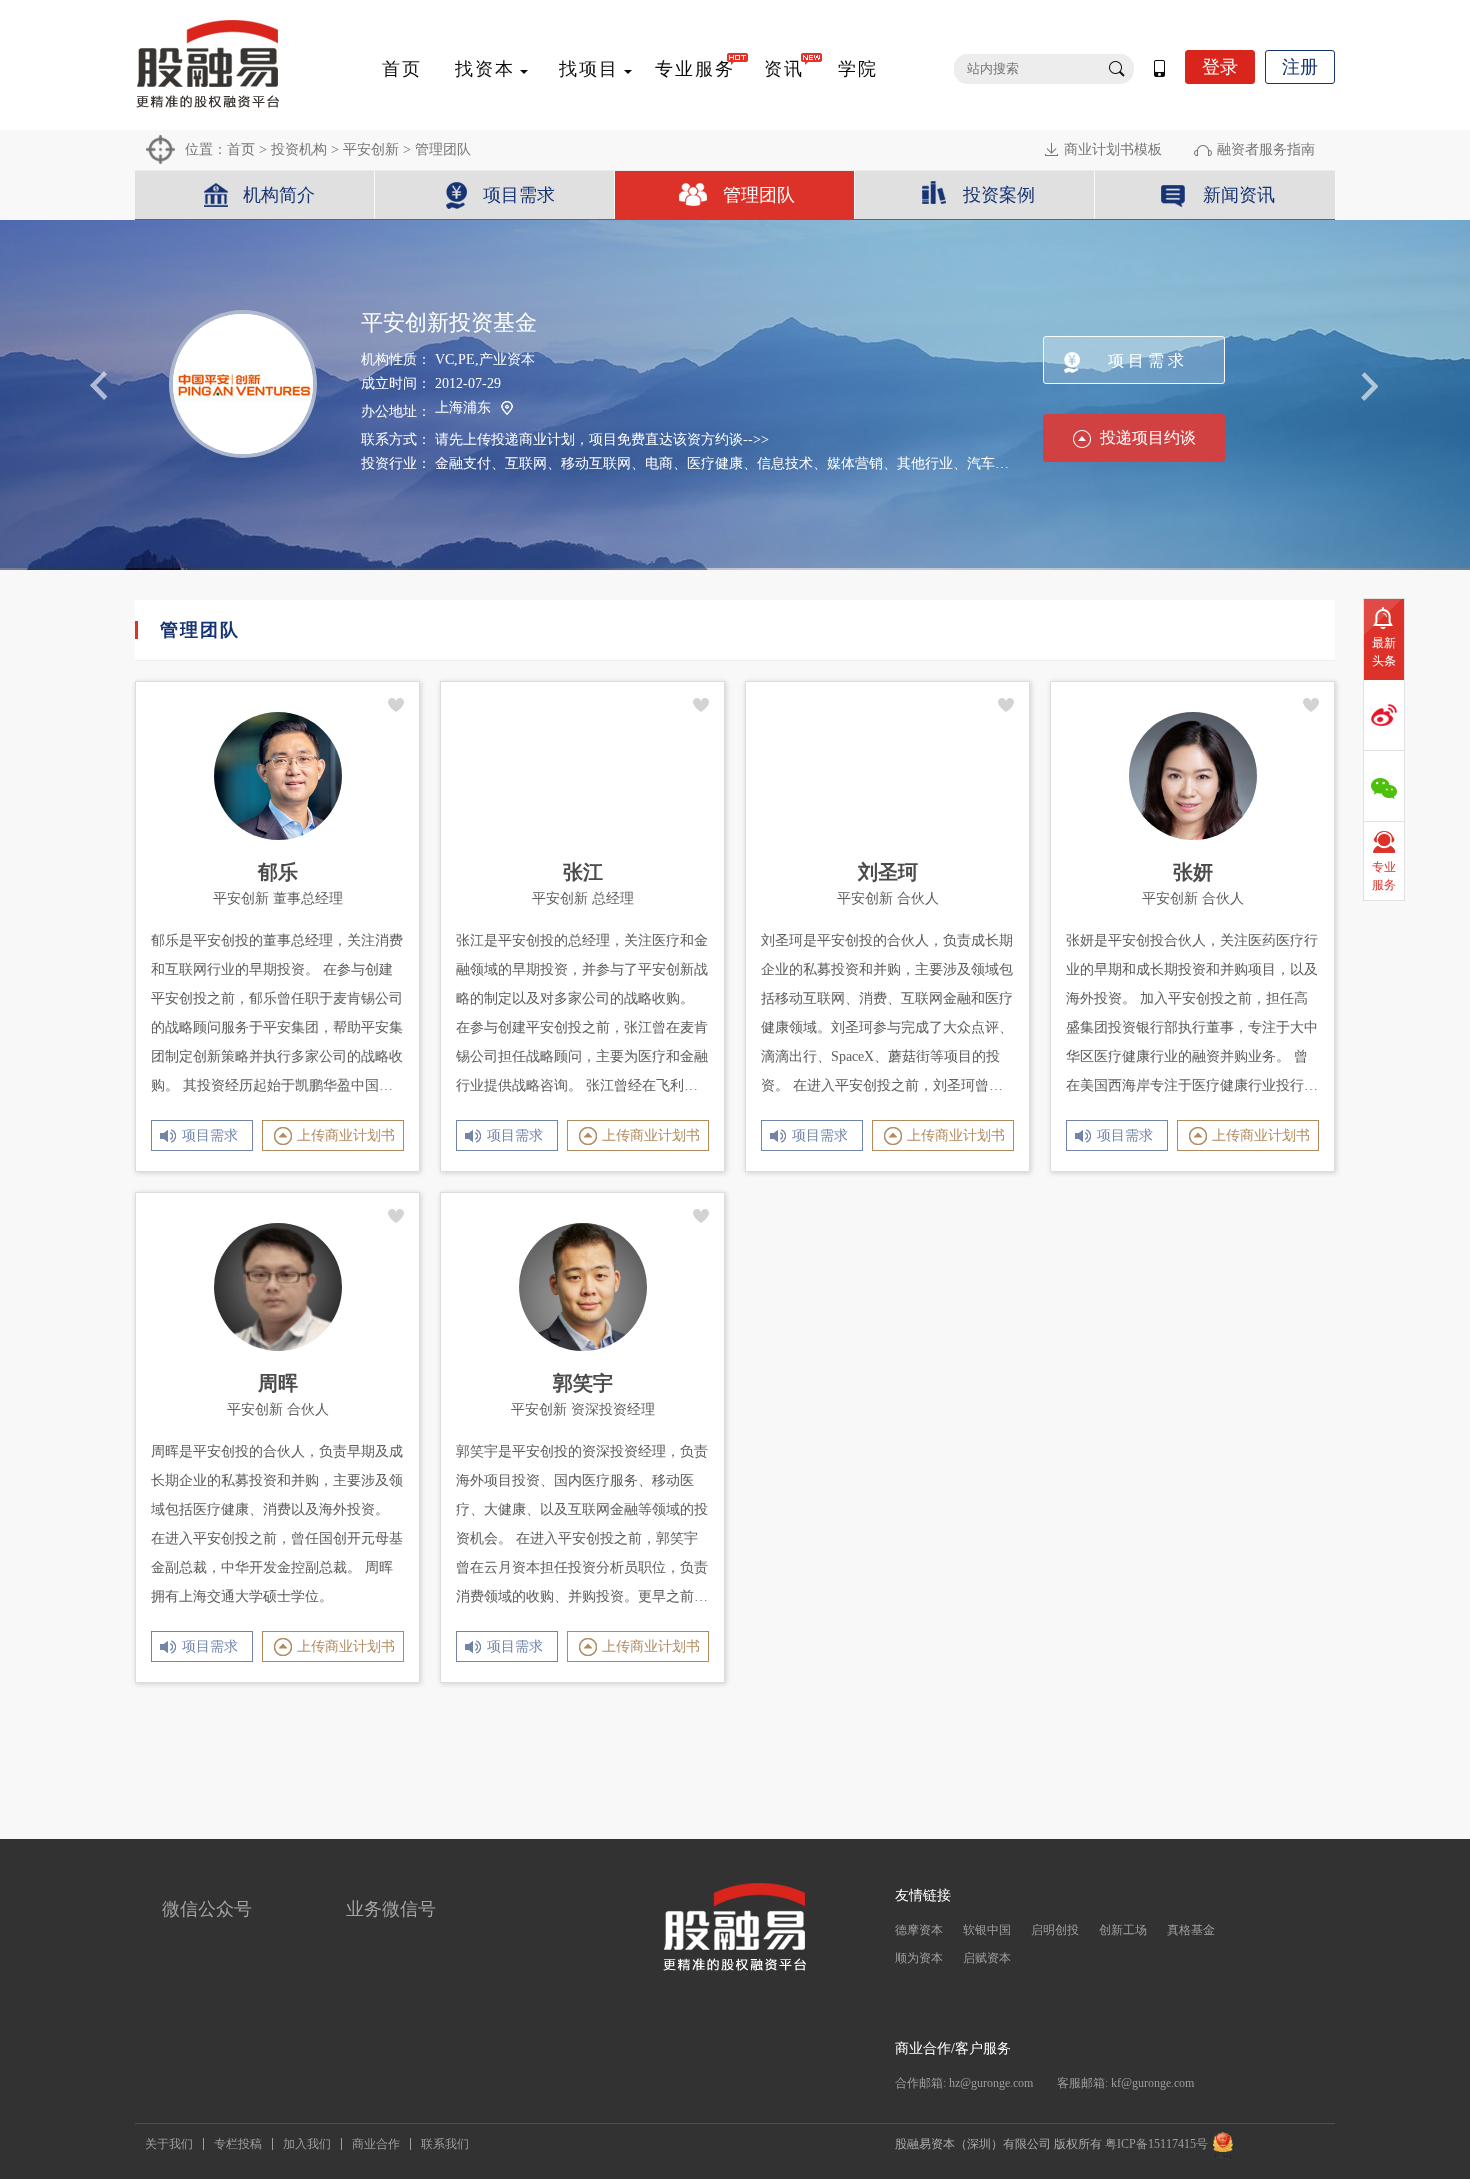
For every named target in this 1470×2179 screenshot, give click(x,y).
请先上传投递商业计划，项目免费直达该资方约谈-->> (602, 439)
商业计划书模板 (1113, 149)
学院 (858, 69)
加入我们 (307, 2144)
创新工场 (1123, 1930)
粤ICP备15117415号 (1156, 2144)
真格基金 (1191, 1930)
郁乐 (278, 872)
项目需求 (519, 195)
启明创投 (1055, 1930)
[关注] (396, 704)
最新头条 (1384, 652)
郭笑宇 (583, 1383)
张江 (583, 872)
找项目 (589, 69)
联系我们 (445, 2144)
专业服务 (695, 69)
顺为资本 (919, 1958)
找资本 (485, 69)
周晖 (278, 1383)
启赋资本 (987, 1958)
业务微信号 (391, 1909)
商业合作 (376, 2144)
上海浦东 (463, 407)
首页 (402, 69)
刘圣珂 (888, 872)
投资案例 (999, 195)
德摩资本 (919, 1930)
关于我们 (169, 2144)
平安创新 (371, 149)
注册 (1300, 67)
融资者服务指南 (1266, 149)
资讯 (784, 69)
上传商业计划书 (346, 1135)
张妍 (1193, 872)
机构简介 (279, 195)
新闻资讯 (1239, 195)
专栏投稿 (238, 2144)
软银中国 (987, 1930)
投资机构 (299, 149)
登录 (1220, 67)
